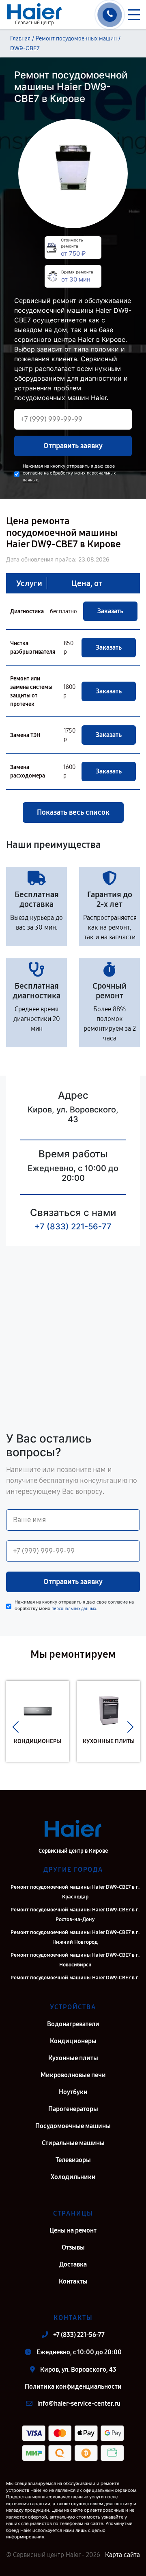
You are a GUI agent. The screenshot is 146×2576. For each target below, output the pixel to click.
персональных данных (74, 1609)
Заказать (110, 611)
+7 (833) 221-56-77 (73, 1227)
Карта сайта (122, 2555)
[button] (16, 1727)
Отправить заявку (73, 446)
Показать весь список (73, 812)
